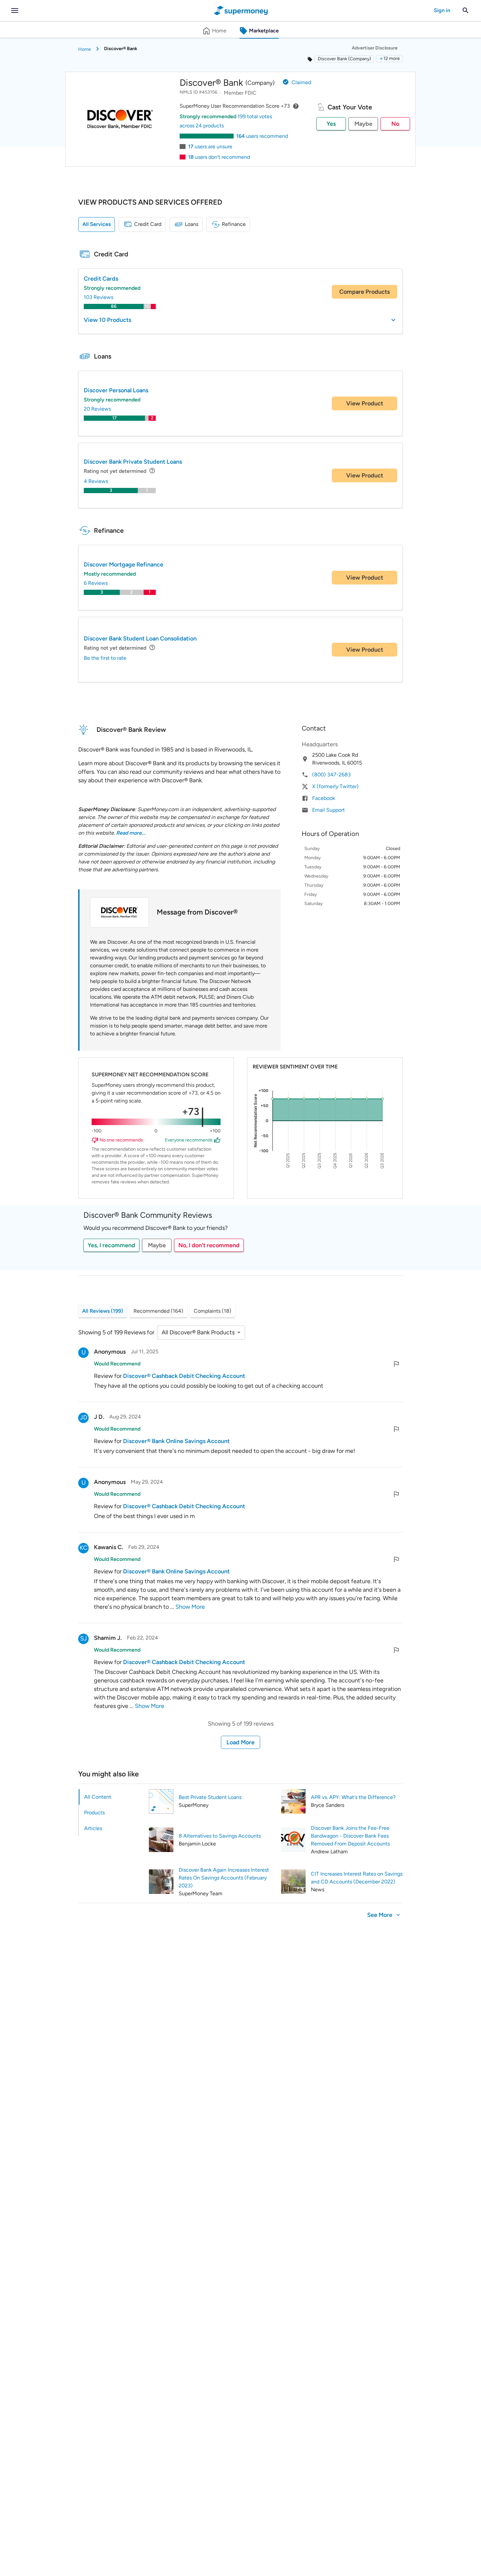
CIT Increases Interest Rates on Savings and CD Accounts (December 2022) (357, 1878)
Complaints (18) (213, 1311)
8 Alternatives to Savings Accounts (220, 1836)
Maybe (363, 124)
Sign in (442, 10)
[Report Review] (396, 1364)
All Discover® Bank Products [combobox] (198, 1332)
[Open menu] (15, 10)
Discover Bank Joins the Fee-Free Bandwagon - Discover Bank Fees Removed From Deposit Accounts (350, 1836)
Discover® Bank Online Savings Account (176, 1441)
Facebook (324, 798)
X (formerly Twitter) (335, 786)
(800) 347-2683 (331, 775)
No (395, 124)
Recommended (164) (158, 1311)
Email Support (329, 810)
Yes (331, 124)
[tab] (111, 1797)
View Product (365, 403)
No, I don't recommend (209, 1245)
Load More (240, 1742)
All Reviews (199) (103, 1311)
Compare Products (365, 292)
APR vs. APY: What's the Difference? (353, 1797)
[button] (389, 59)
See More (380, 1915)
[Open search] (466, 10)
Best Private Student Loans (210, 1797)
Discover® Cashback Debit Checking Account (184, 1376)
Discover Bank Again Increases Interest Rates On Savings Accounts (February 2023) (224, 1878)
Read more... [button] (131, 833)
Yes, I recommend (111, 1245)
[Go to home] (241, 10)
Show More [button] (190, 1607)
